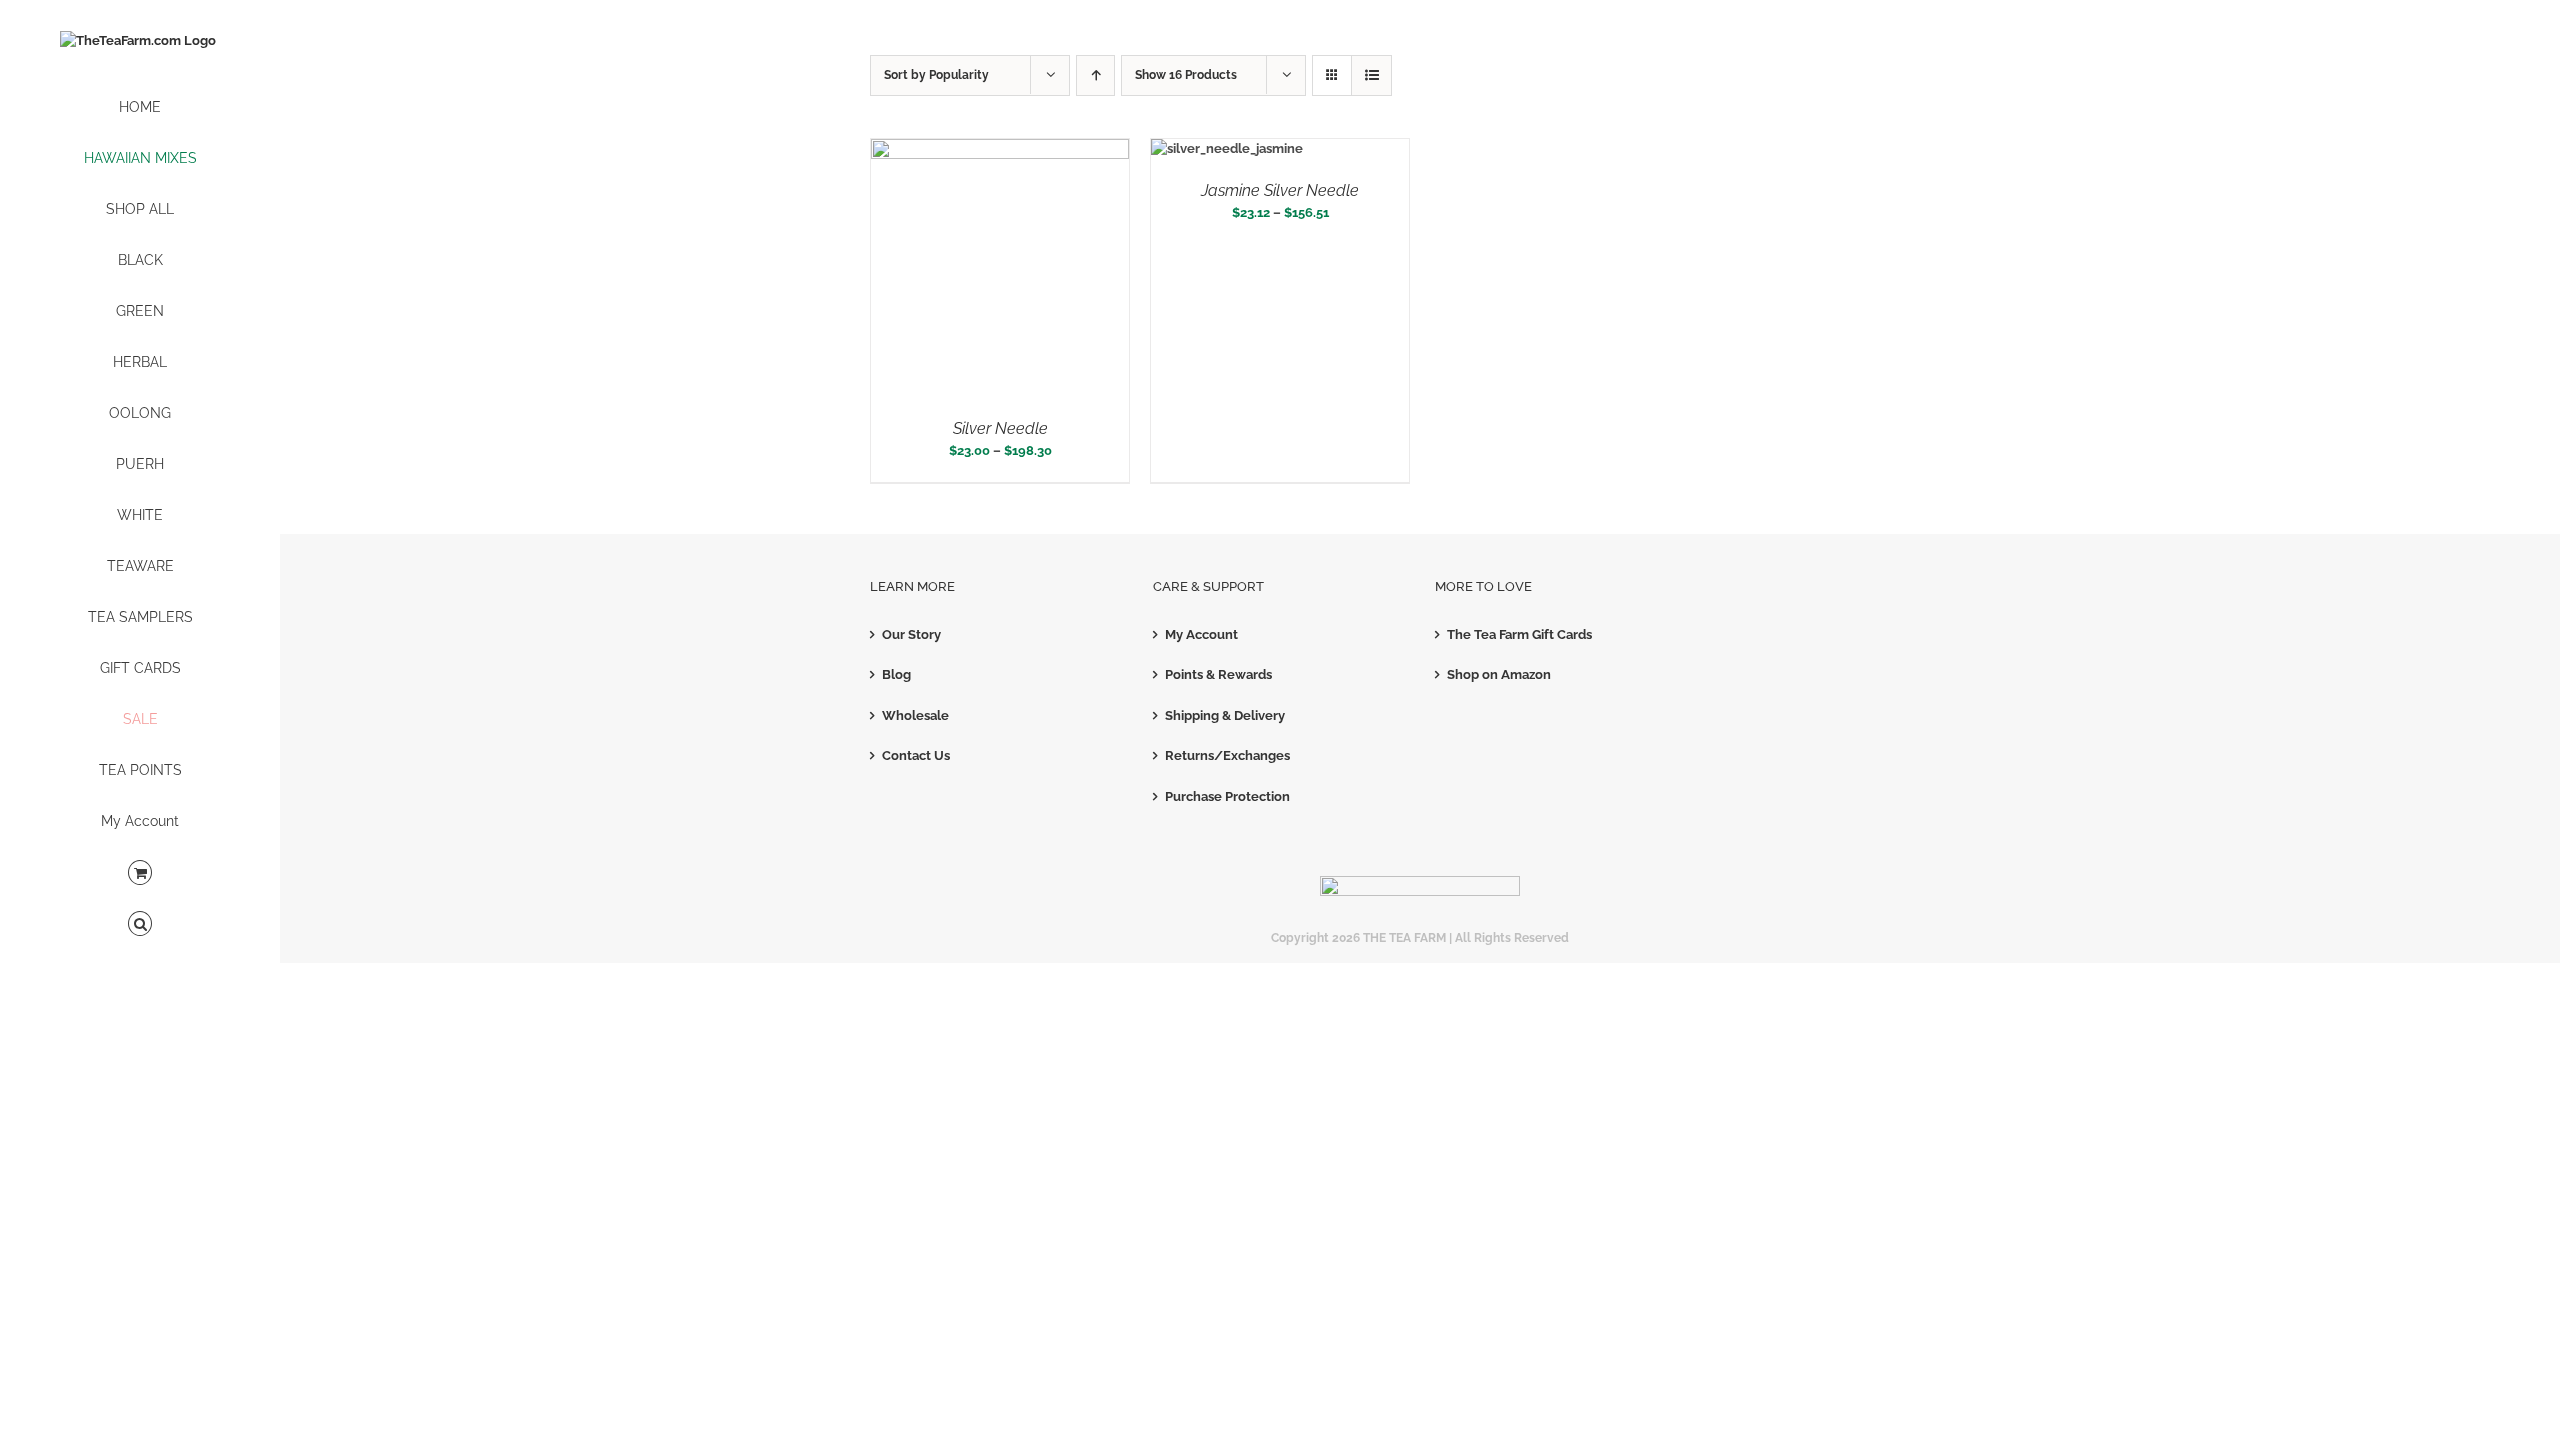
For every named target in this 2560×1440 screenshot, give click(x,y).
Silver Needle (1000, 428)
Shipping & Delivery (1225, 715)
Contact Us (916, 755)
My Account (1201, 634)
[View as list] (1371, 75)
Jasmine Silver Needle (1280, 190)
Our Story (911, 634)
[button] (140, 924)
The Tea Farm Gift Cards (1519, 634)
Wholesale (915, 715)
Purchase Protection (1227, 796)
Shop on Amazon (1499, 674)
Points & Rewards (1218, 674)
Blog (896, 674)
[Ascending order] (1095, 75)
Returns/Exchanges (1227, 755)
